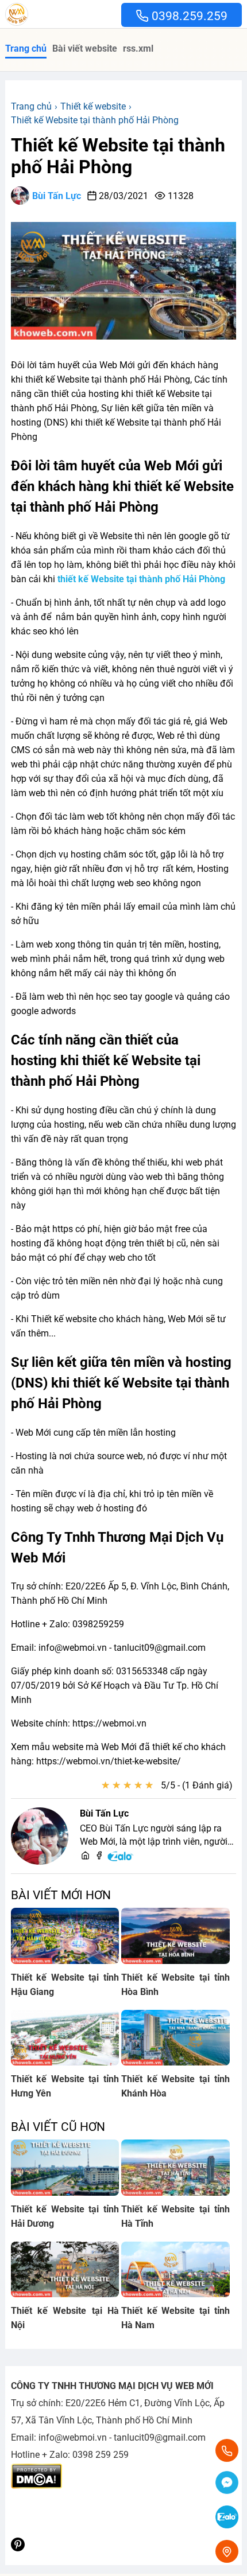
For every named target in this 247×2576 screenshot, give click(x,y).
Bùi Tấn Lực (57, 196)
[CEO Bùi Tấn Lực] (40, 1836)
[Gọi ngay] (227, 2450)
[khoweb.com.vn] (85, 1856)
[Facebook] (99, 1856)
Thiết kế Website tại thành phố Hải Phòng (118, 156)
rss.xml (138, 48)
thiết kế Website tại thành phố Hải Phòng (141, 579)
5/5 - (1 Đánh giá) (197, 1785)
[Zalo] (121, 1859)
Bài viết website (85, 48)
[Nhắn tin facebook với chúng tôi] (227, 2484)
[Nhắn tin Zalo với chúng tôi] (227, 2518)
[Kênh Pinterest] (18, 2548)
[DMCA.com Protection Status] (36, 2486)
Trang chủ (26, 48)
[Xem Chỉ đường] (227, 2551)
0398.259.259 (188, 16)
